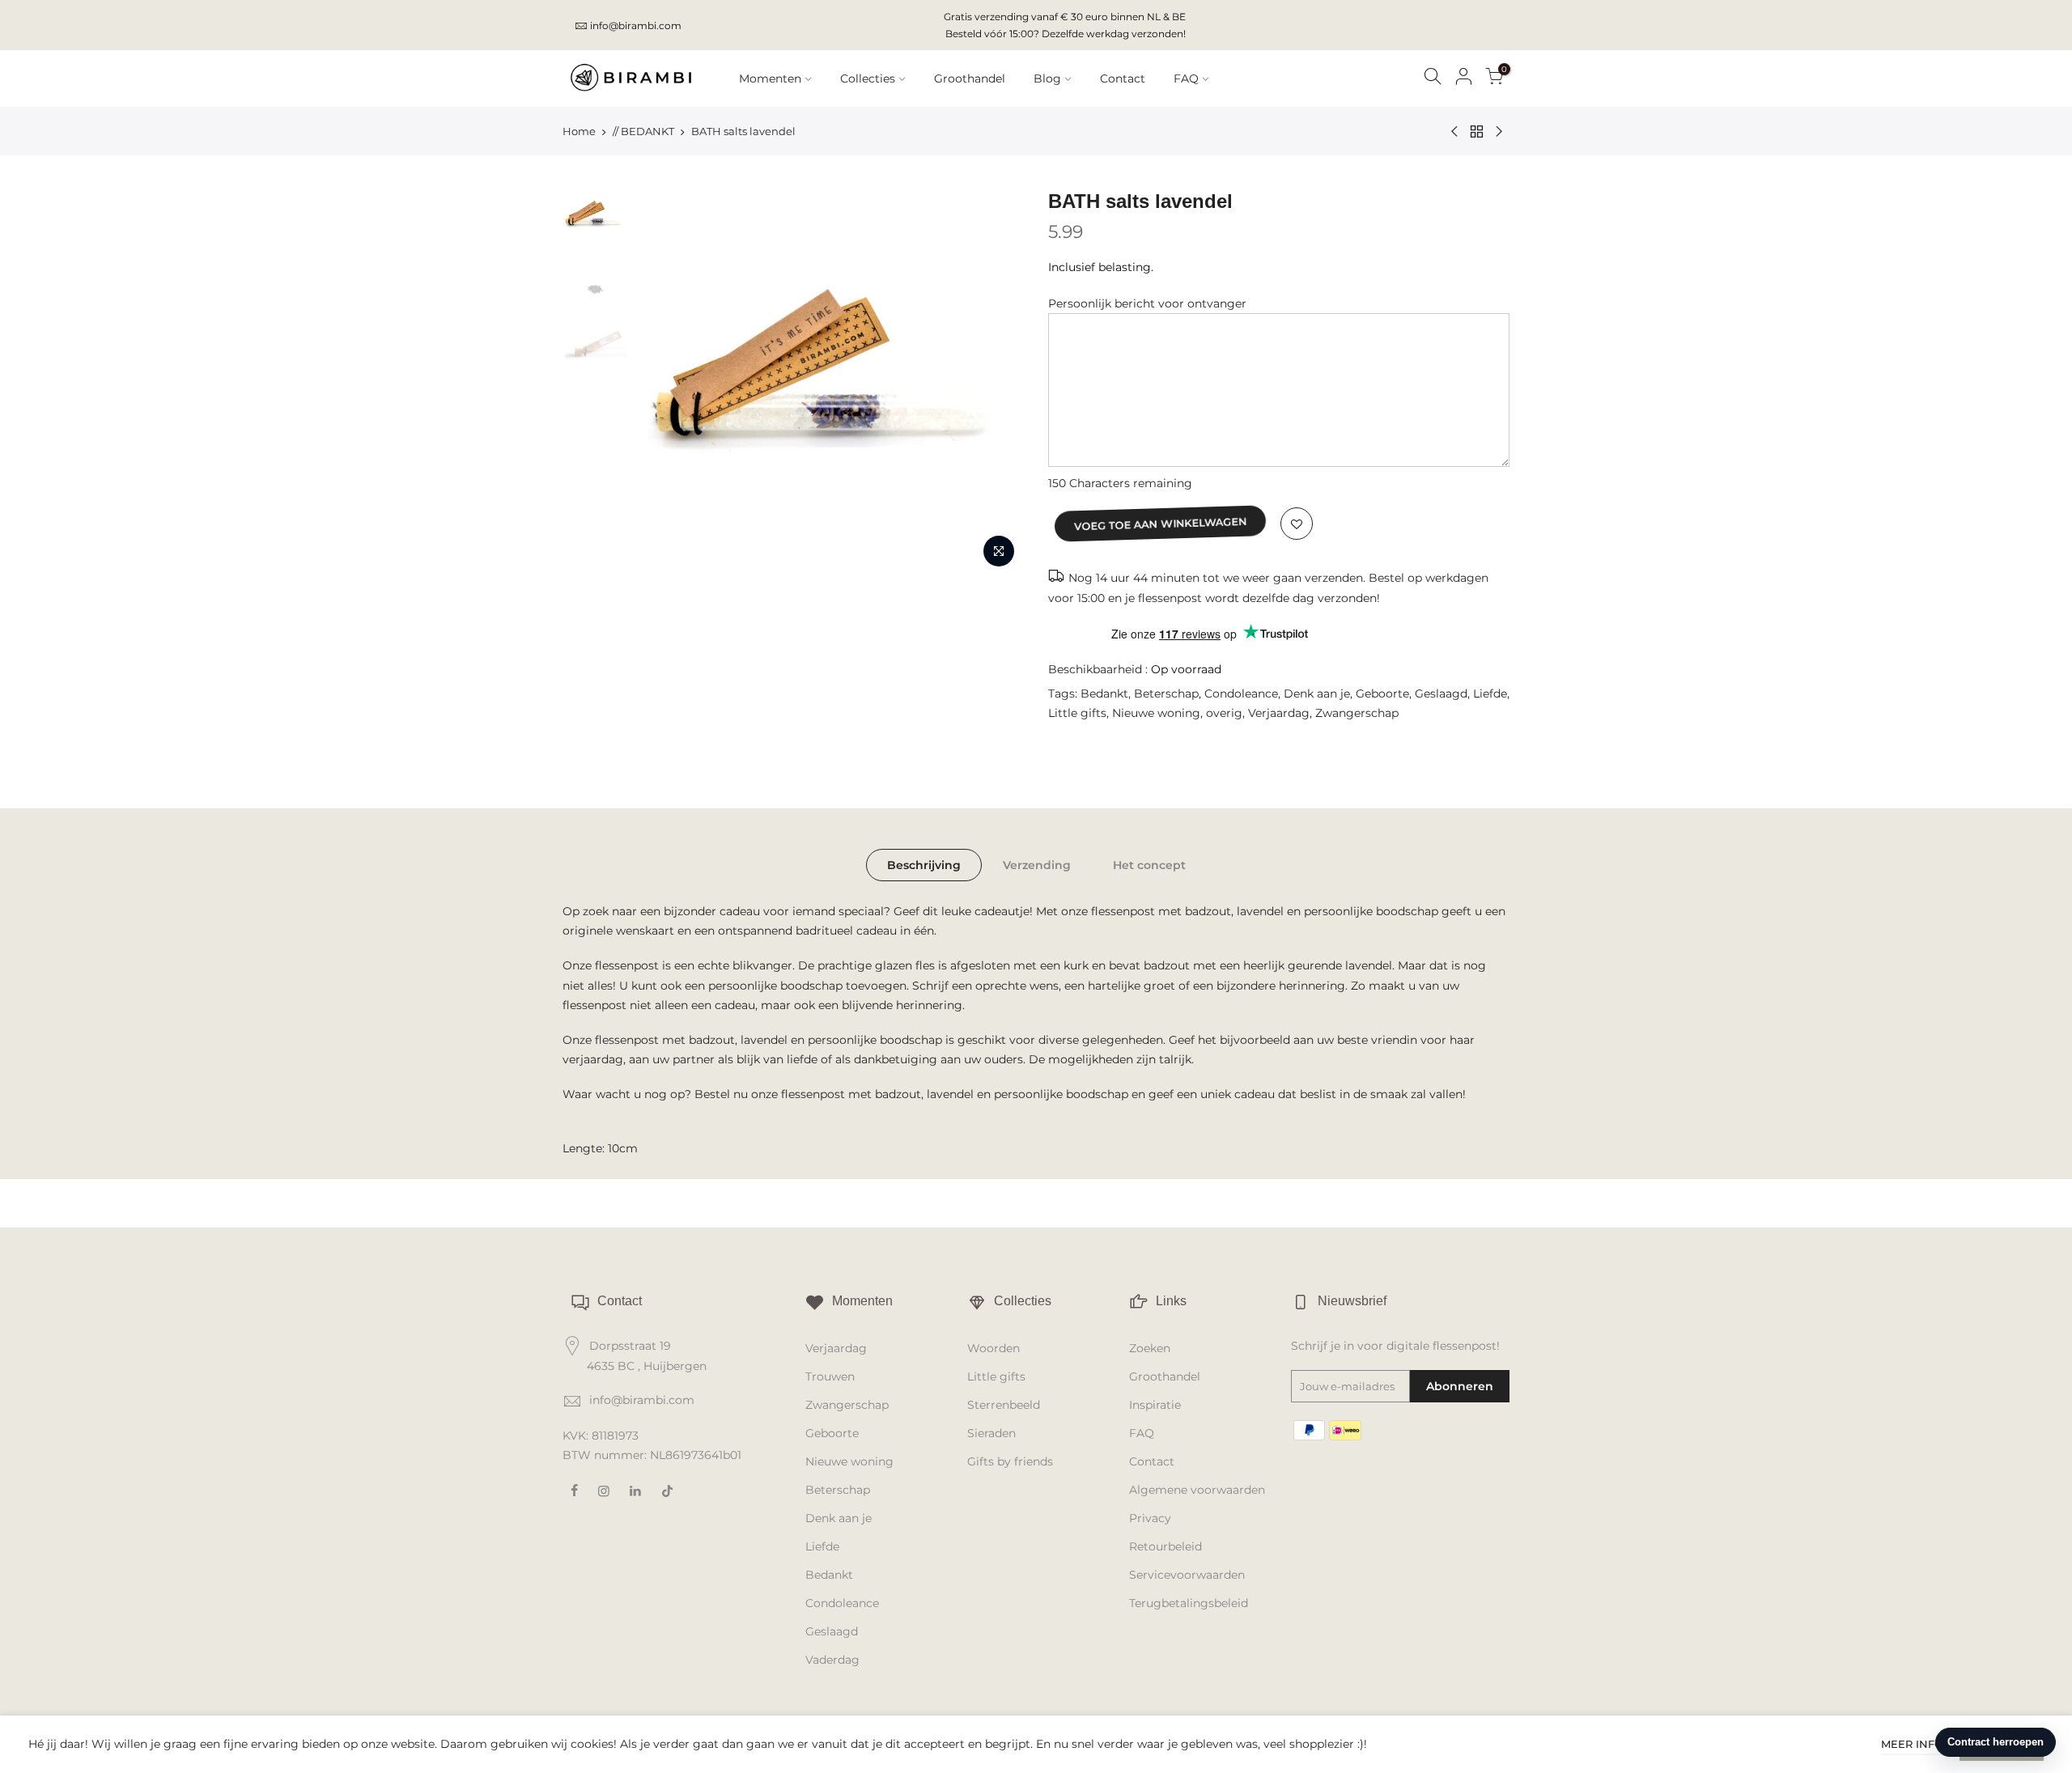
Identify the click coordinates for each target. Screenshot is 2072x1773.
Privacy (1150, 1518)
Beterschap (1166, 694)
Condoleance (1241, 694)
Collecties (868, 78)
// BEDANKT (643, 131)
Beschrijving (924, 865)
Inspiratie (1155, 1405)
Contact (1123, 78)
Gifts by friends (1010, 1461)
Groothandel (970, 78)
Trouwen (830, 1376)
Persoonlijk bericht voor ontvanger (1147, 303)
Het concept (1149, 865)
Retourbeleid (1165, 1546)
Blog (1047, 78)
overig (1224, 713)
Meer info (1912, 1744)
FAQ (1186, 78)
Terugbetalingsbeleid (1189, 1603)
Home (579, 131)
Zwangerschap (1357, 713)
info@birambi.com (636, 25)
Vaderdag (832, 1660)
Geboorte (1382, 694)
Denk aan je (1317, 694)
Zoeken (1150, 1348)
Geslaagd (1441, 694)
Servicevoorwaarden (1187, 1575)
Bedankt (1104, 694)
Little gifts (1077, 713)
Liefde (1490, 694)
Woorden (994, 1348)
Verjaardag (1279, 713)
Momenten (770, 78)
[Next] (996, 382)
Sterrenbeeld (1004, 1405)
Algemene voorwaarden (1197, 1490)
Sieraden (991, 1433)
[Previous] (664, 382)
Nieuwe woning (1156, 713)
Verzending (1037, 865)
